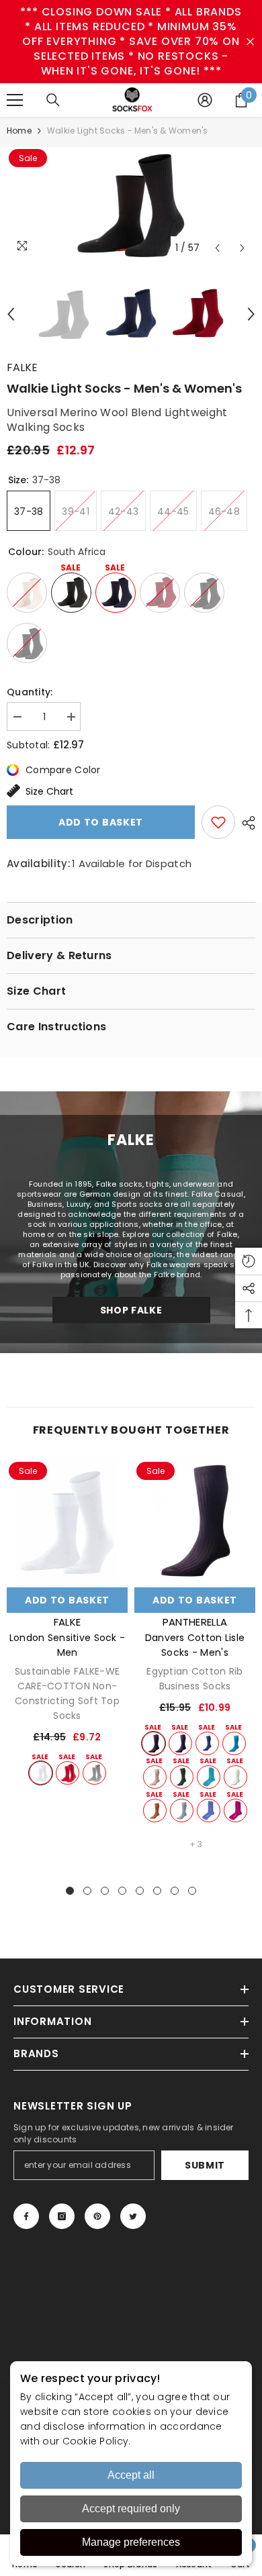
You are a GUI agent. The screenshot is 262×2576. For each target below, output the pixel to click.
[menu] (15, 100)
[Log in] (205, 100)
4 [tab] (122, 1891)
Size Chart (49, 791)
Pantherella (195, 1622)
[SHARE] (245, 823)
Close (250, 42)
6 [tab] (157, 1891)
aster (209, 1811)
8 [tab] (192, 1891)
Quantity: (30, 692)
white (41, 1773)
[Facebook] (26, 2216)
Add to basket (101, 822)
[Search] (53, 100)
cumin (155, 1811)
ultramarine (207, 1743)
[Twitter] (133, 2216)
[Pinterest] (97, 2216)
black (154, 1743)
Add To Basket (67, 1600)
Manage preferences (131, 2542)
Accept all (131, 2475)
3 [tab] (105, 1891)
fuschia (235, 1811)
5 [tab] (140, 1891)
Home (19, 131)
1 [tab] (70, 1891)
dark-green (182, 1777)
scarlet (68, 1773)
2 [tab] (87, 1891)
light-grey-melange (94, 1773)
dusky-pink (155, 1777)
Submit (205, 2165)
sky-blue (182, 1811)
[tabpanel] (67, 1623)
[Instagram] (62, 2216)
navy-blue (180, 1743)
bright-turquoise (234, 1743)
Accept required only (131, 2509)
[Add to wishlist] (218, 822)
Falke (22, 367)
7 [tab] (175, 1891)
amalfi (209, 1777)
